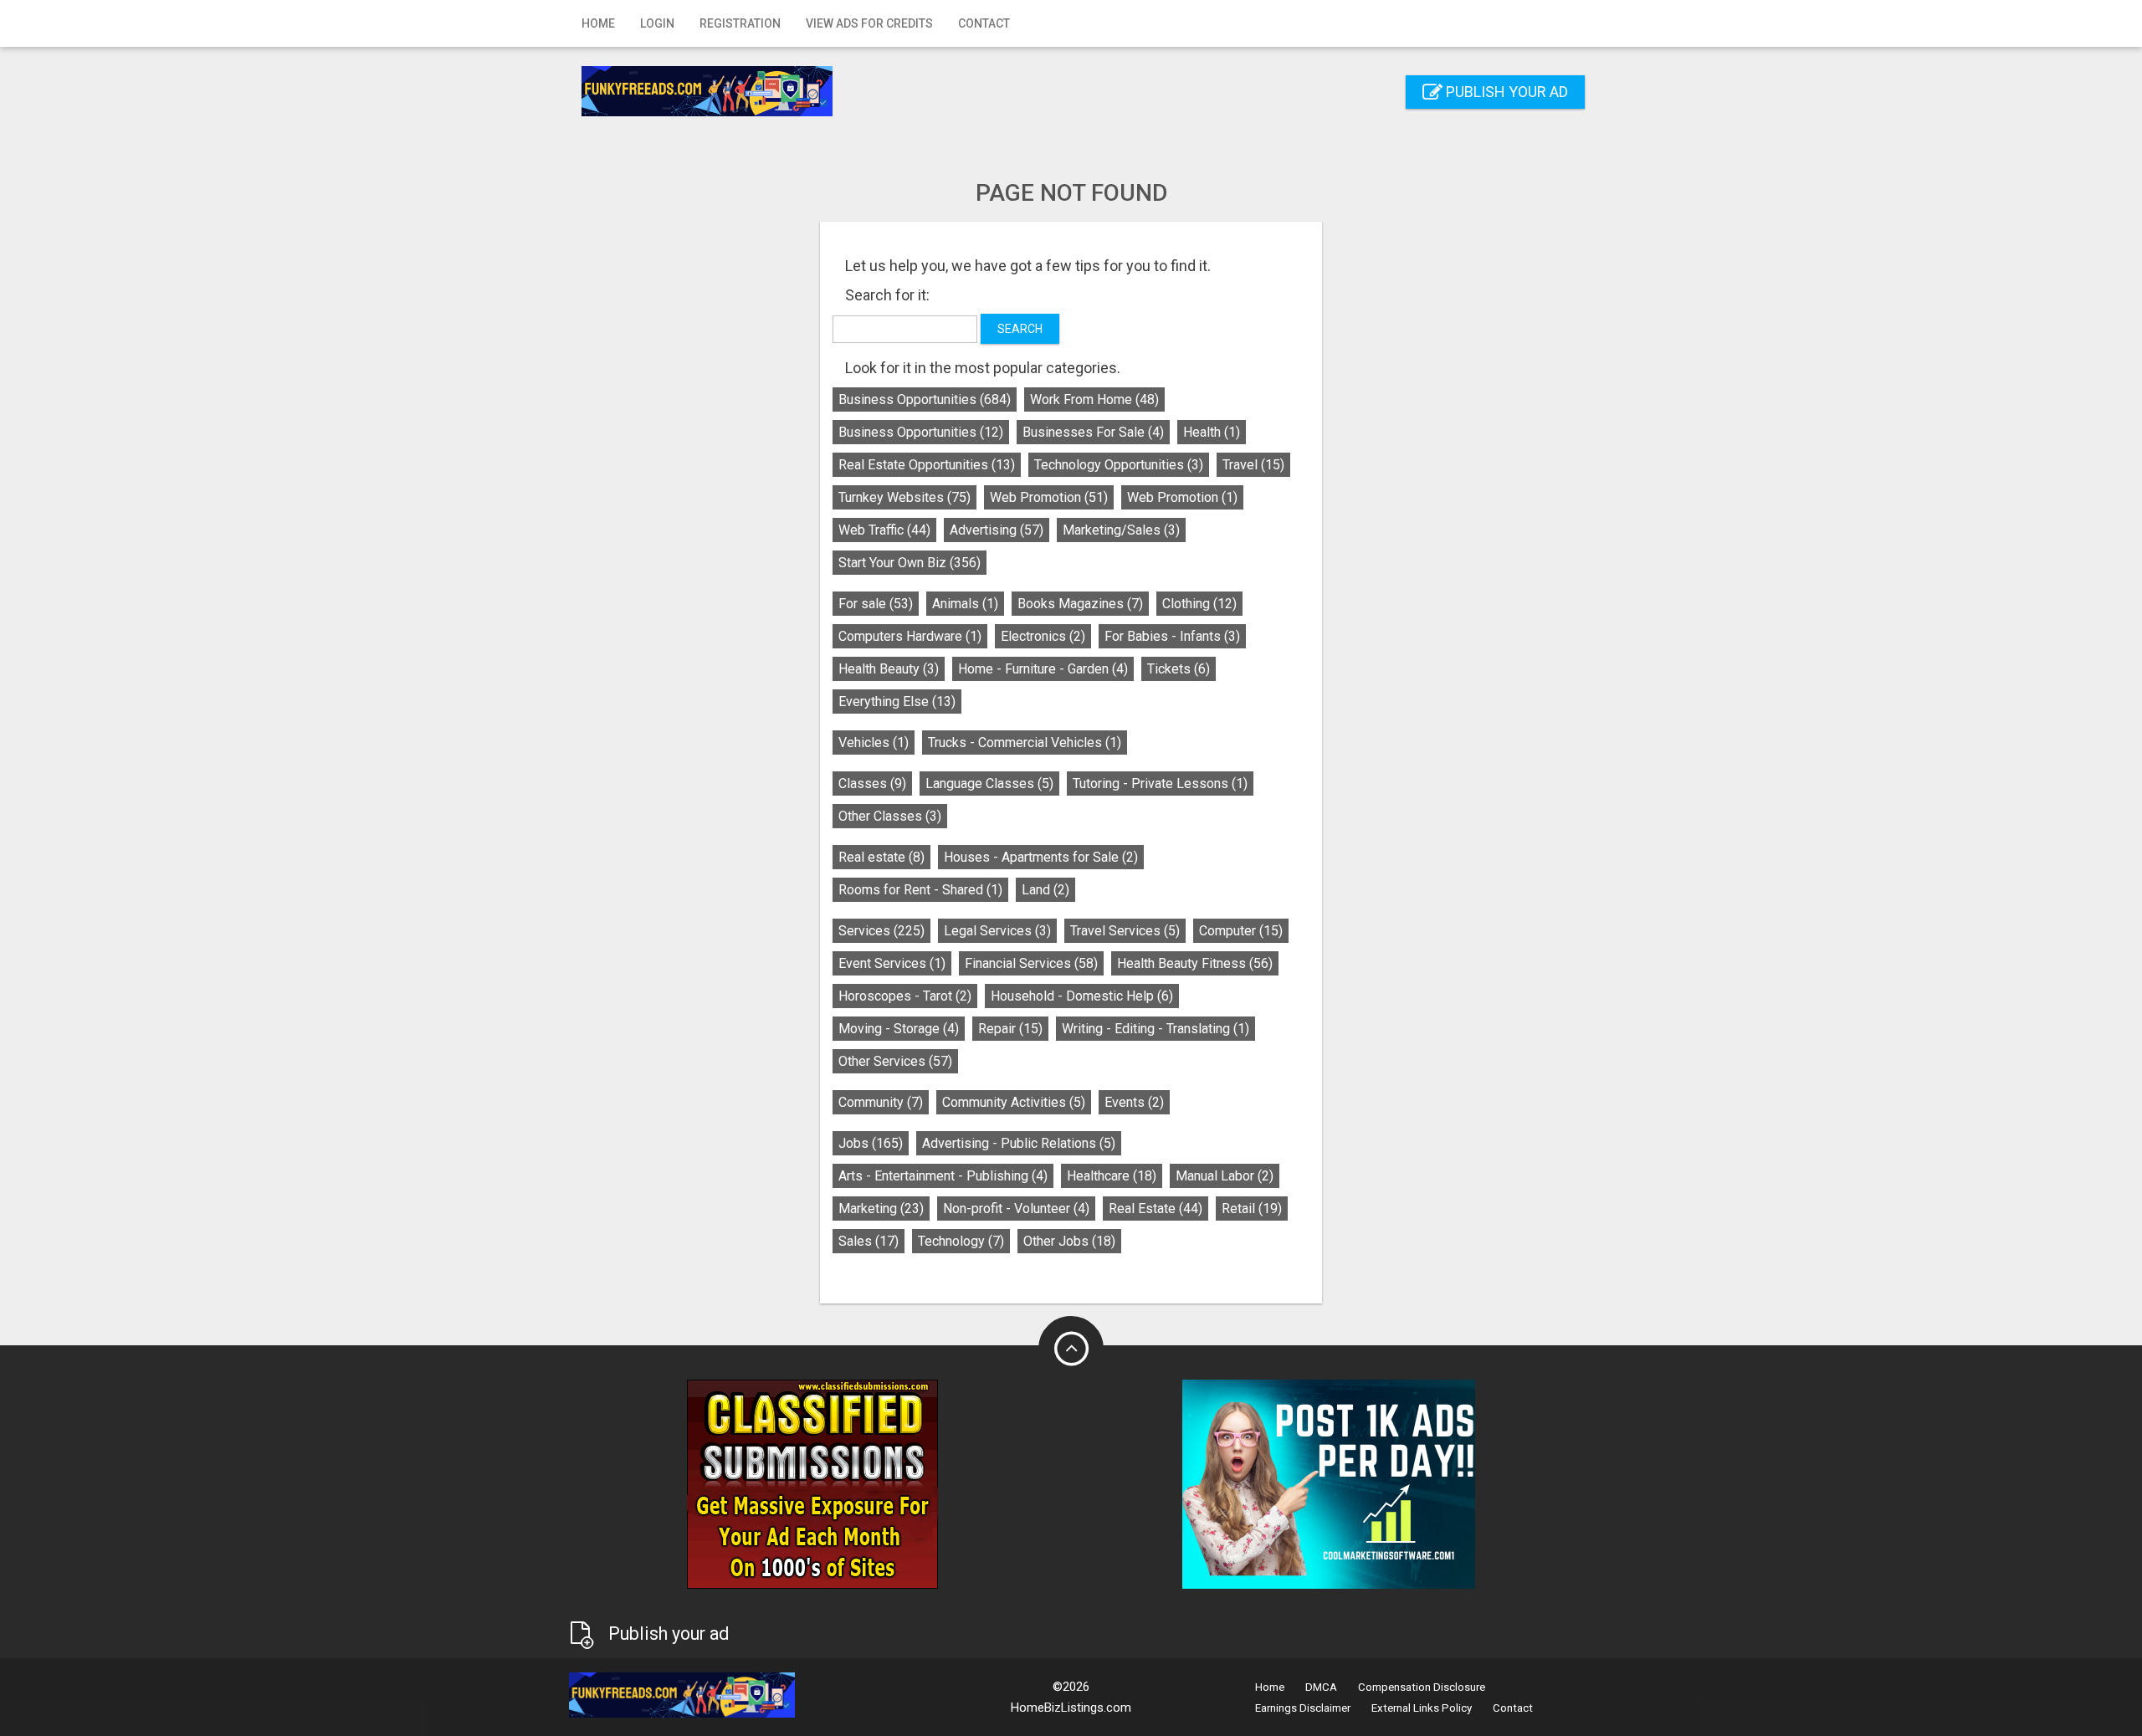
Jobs (871, 1143)
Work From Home (1094, 399)
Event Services (892, 963)
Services (881, 931)
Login (657, 23)
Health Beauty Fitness (1195, 963)
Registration (740, 23)
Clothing (1199, 604)
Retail (1252, 1209)
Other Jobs (1069, 1241)
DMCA (1321, 1687)
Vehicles (874, 743)
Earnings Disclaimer (1303, 1708)
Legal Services (997, 931)
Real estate (881, 857)
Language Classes (989, 784)
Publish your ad (1505, 92)
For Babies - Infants (1172, 636)
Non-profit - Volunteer (1016, 1209)
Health (1212, 432)
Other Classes (890, 816)
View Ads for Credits (869, 23)
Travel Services (1125, 931)
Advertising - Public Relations (1019, 1143)
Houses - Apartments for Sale (1041, 857)
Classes (872, 784)
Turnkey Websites (904, 497)
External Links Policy (1422, 1708)
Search (1020, 329)
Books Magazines (1080, 604)
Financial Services (1031, 963)
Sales (869, 1241)
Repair (1010, 1029)
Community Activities (1014, 1102)
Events (1134, 1102)
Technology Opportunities (1119, 465)
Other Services (895, 1061)
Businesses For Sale (1093, 432)
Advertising (997, 530)
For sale (876, 604)
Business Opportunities (925, 399)
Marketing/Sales (1121, 530)
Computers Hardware (910, 636)
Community (881, 1102)
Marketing (881, 1209)
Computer (1241, 931)
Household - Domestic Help (1082, 996)
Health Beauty (889, 669)
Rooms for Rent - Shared (920, 890)
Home (598, 23)
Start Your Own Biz (910, 563)
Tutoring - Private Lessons (1160, 784)
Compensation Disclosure (1422, 1687)
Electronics (1043, 636)
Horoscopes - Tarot (905, 996)
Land (1045, 890)
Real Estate (1156, 1209)
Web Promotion (1049, 497)
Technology (961, 1241)
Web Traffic (884, 530)
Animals (965, 604)
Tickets (1179, 669)
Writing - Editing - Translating (1156, 1029)
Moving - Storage (899, 1029)
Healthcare (1112, 1176)
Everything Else (897, 702)
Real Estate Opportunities (927, 465)
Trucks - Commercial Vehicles (1025, 743)
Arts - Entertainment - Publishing (943, 1176)
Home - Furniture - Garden (1043, 669)
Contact (984, 23)
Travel (1253, 465)
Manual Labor (1225, 1176)
